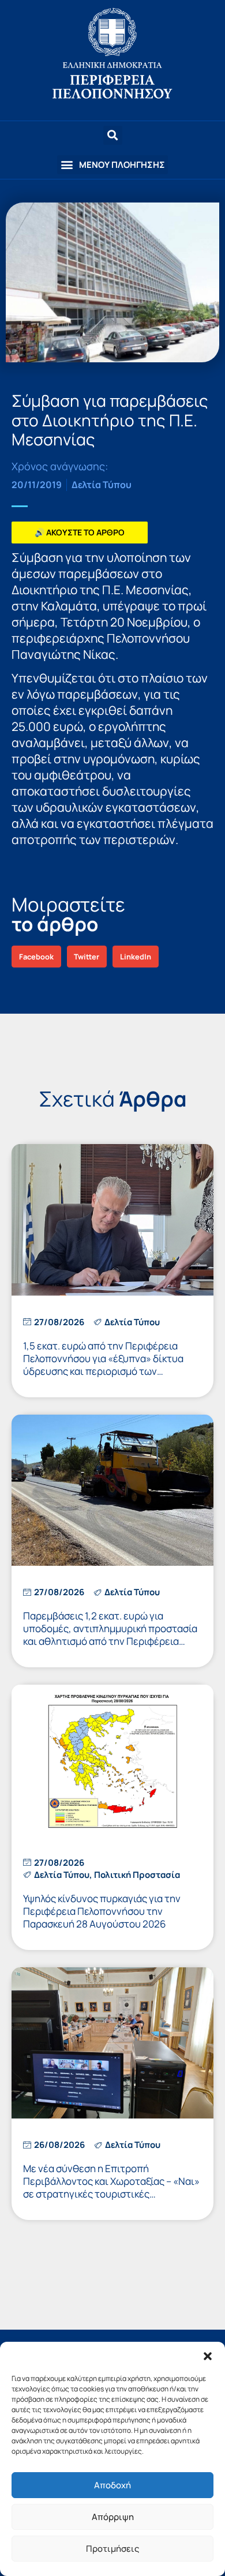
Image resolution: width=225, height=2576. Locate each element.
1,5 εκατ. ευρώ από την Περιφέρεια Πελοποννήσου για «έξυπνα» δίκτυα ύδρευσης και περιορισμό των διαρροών (103, 1365)
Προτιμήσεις (112, 2549)
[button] (208, 2356)
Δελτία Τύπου (102, 485)
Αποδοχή (112, 2485)
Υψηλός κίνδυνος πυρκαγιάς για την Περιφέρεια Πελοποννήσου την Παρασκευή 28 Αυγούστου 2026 (102, 1911)
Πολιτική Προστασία (137, 1875)
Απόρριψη (113, 2517)
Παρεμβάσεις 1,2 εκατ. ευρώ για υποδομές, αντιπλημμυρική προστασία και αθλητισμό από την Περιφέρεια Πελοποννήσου (110, 1635)
